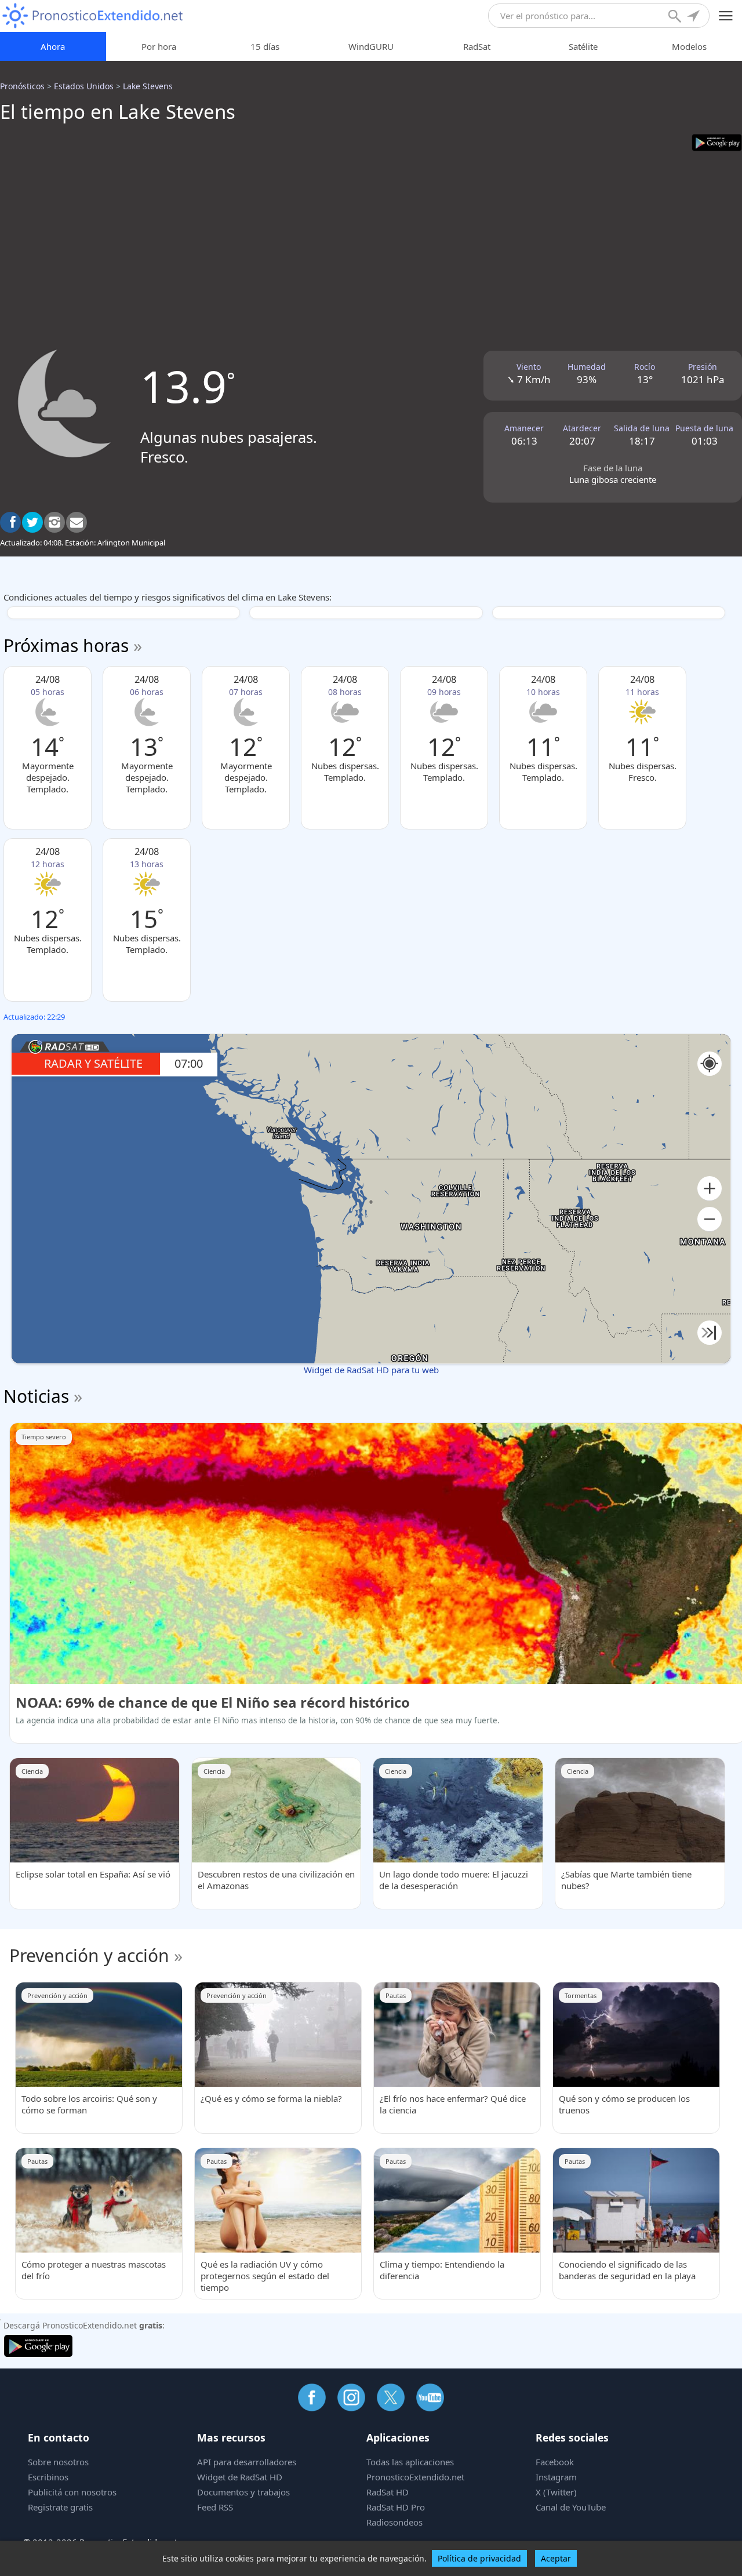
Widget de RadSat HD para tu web (371, 1370)
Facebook (555, 2462)
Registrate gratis (60, 2507)
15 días (265, 46)
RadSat (477, 46)
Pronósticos (22, 86)
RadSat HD (388, 2492)
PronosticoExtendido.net (415, 2477)
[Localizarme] (694, 17)
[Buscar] (676, 17)
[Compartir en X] (32, 522)
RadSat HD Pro (396, 2507)
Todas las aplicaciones (410, 2462)
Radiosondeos (394, 2522)
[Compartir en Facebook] (10, 522)
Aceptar (556, 2558)
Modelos (689, 46)
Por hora (159, 46)
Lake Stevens (148, 86)
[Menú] (726, 16)
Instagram (556, 2477)
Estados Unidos (84, 86)
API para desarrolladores (247, 2462)
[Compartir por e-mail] (77, 522)
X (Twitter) (556, 2492)
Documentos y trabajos (243, 2492)
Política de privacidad (479, 2558)
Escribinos (48, 2477)
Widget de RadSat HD (240, 2477)
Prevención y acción (89, 1955)
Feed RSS (215, 2507)
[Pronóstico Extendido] (93, 16)
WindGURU (371, 46)
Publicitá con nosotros (72, 2492)
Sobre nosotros (58, 2462)
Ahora (53, 46)
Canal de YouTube (571, 2507)
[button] (710, 1189)
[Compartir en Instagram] (54, 522)
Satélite (583, 46)
